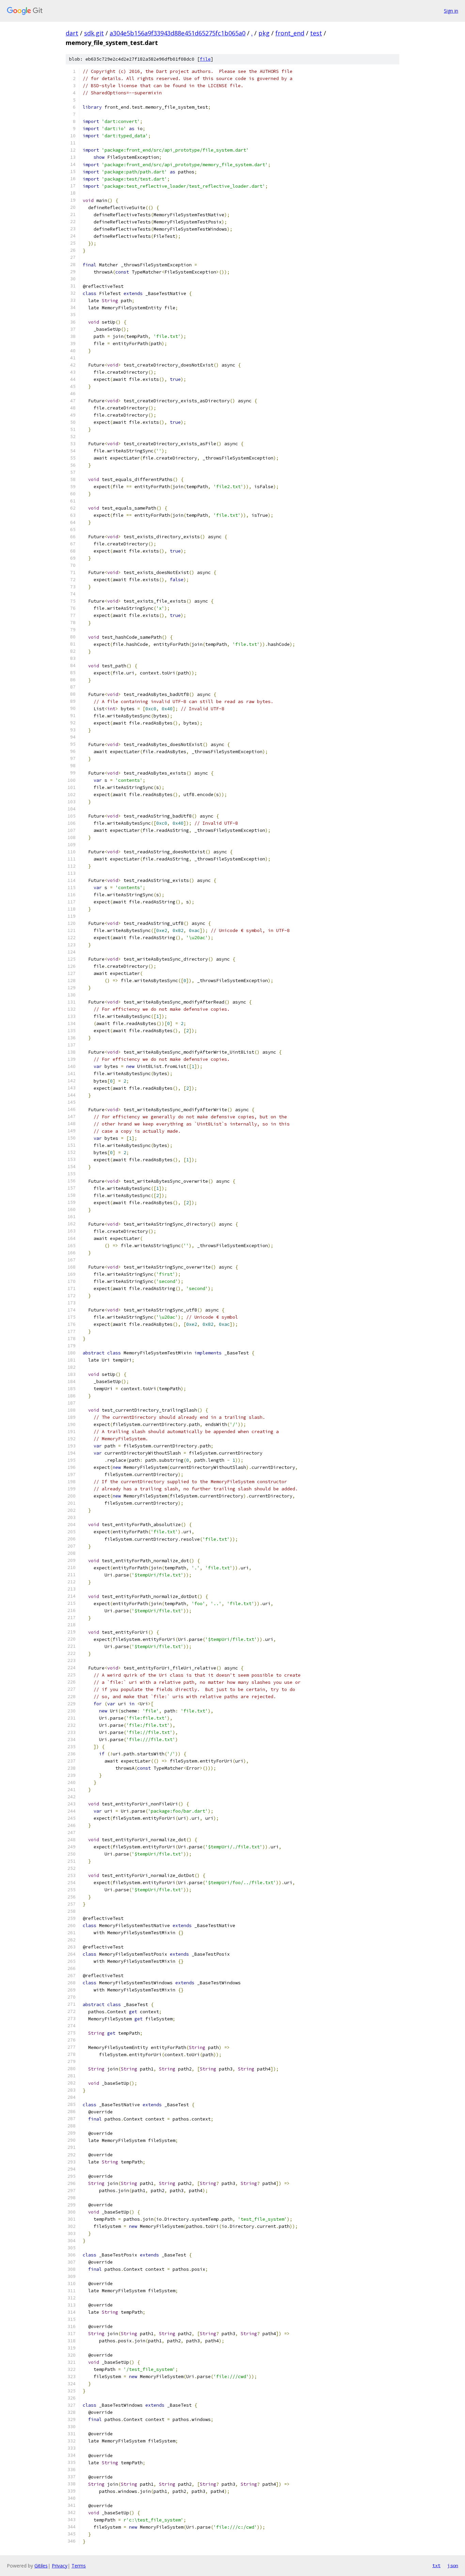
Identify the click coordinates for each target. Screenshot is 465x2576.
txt (436, 2565)
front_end (290, 33)
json (453, 2565)
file (205, 59)
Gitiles (41, 2566)
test (316, 33)
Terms (79, 2566)
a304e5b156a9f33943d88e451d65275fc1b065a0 (178, 33)
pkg (264, 33)
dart (72, 33)
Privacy (60, 2566)
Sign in (451, 11)
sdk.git (94, 33)
